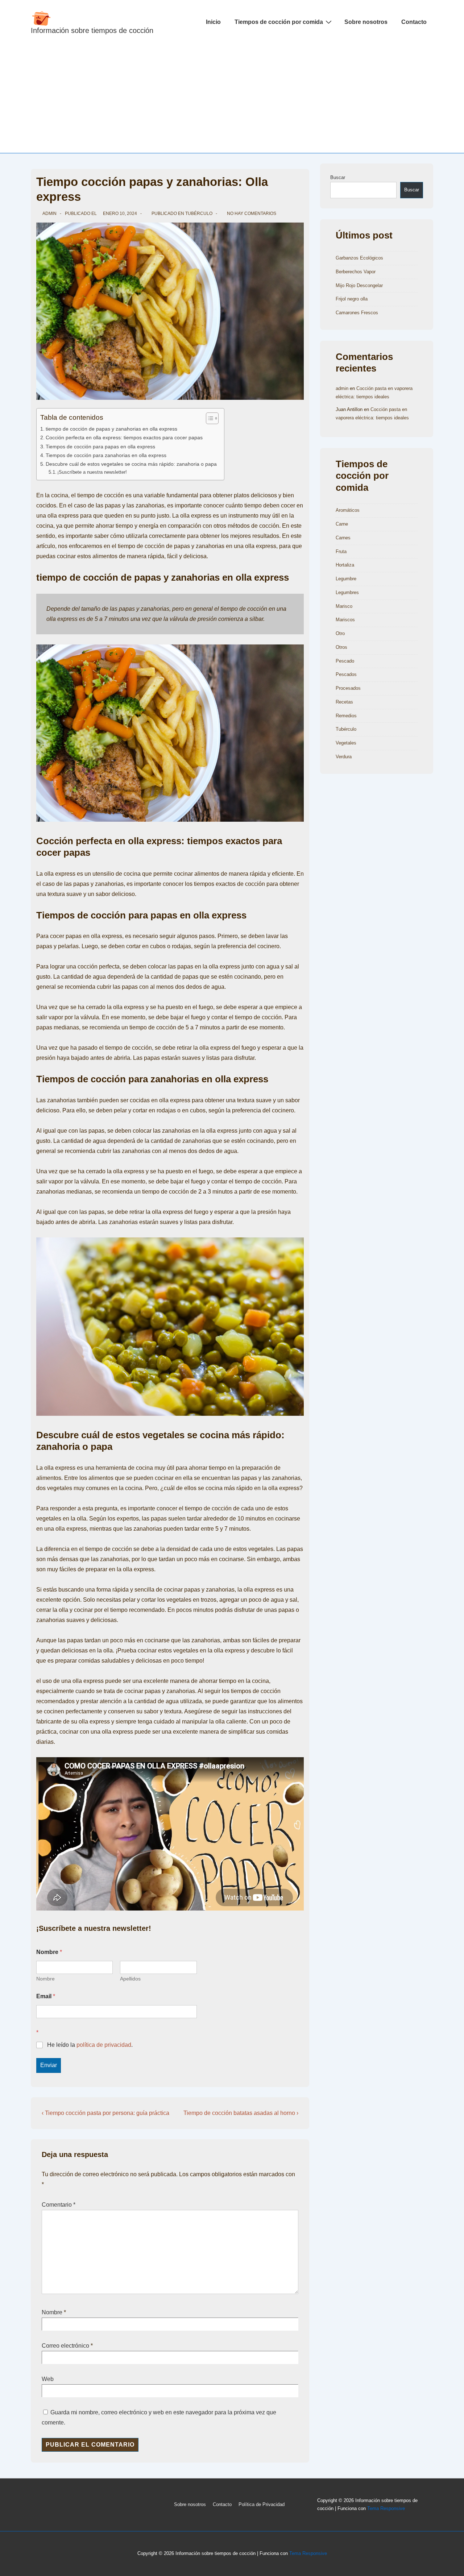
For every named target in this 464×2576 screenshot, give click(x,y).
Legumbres (347, 592)
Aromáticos (348, 510)
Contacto (414, 22)
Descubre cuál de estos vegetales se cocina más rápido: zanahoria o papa (131, 464)
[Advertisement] (232, 99)
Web (48, 2379)
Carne (342, 524)
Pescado (345, 661)
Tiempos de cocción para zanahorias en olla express (106, 455)
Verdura (344, 757)
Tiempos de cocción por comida (279, 22)
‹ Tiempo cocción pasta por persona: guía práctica (105, 2113)
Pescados (346, 674)
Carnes (343, 538)
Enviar (49, 2065)
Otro (340, 633)
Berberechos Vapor (356, 272)
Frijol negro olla (352, 299)
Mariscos (345, 620)
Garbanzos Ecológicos (359, 258)
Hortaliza (345, 565)
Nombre (45, 1979)
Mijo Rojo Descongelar (359, 285)
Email (46, 1996)
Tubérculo (199, 213)
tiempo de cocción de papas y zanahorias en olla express (111, 429)
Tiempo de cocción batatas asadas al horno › (241, 2113)
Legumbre (346, 579)
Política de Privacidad (262, 2504)
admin (342, 388)
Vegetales (346, 743)
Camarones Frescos (357, 313)
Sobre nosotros (366, 22)
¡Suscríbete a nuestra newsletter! (92, 472)
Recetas (344, 702)
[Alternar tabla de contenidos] (209, 418)
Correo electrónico (65, 2346)
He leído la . (90, 2045)
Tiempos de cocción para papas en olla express (100, 447)
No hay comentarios (252, 213)
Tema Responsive (386, 2508)
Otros (341, 647)
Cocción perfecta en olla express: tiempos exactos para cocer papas (124, 437)
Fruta (341, 551)
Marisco (344, 606)
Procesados (348, 688)
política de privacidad (104, 2045)
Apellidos (130, 1979)
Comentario (59, 2205)
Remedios (346, 716)
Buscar (338, 177)
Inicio (213, 22)
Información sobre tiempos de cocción (92, 30)
